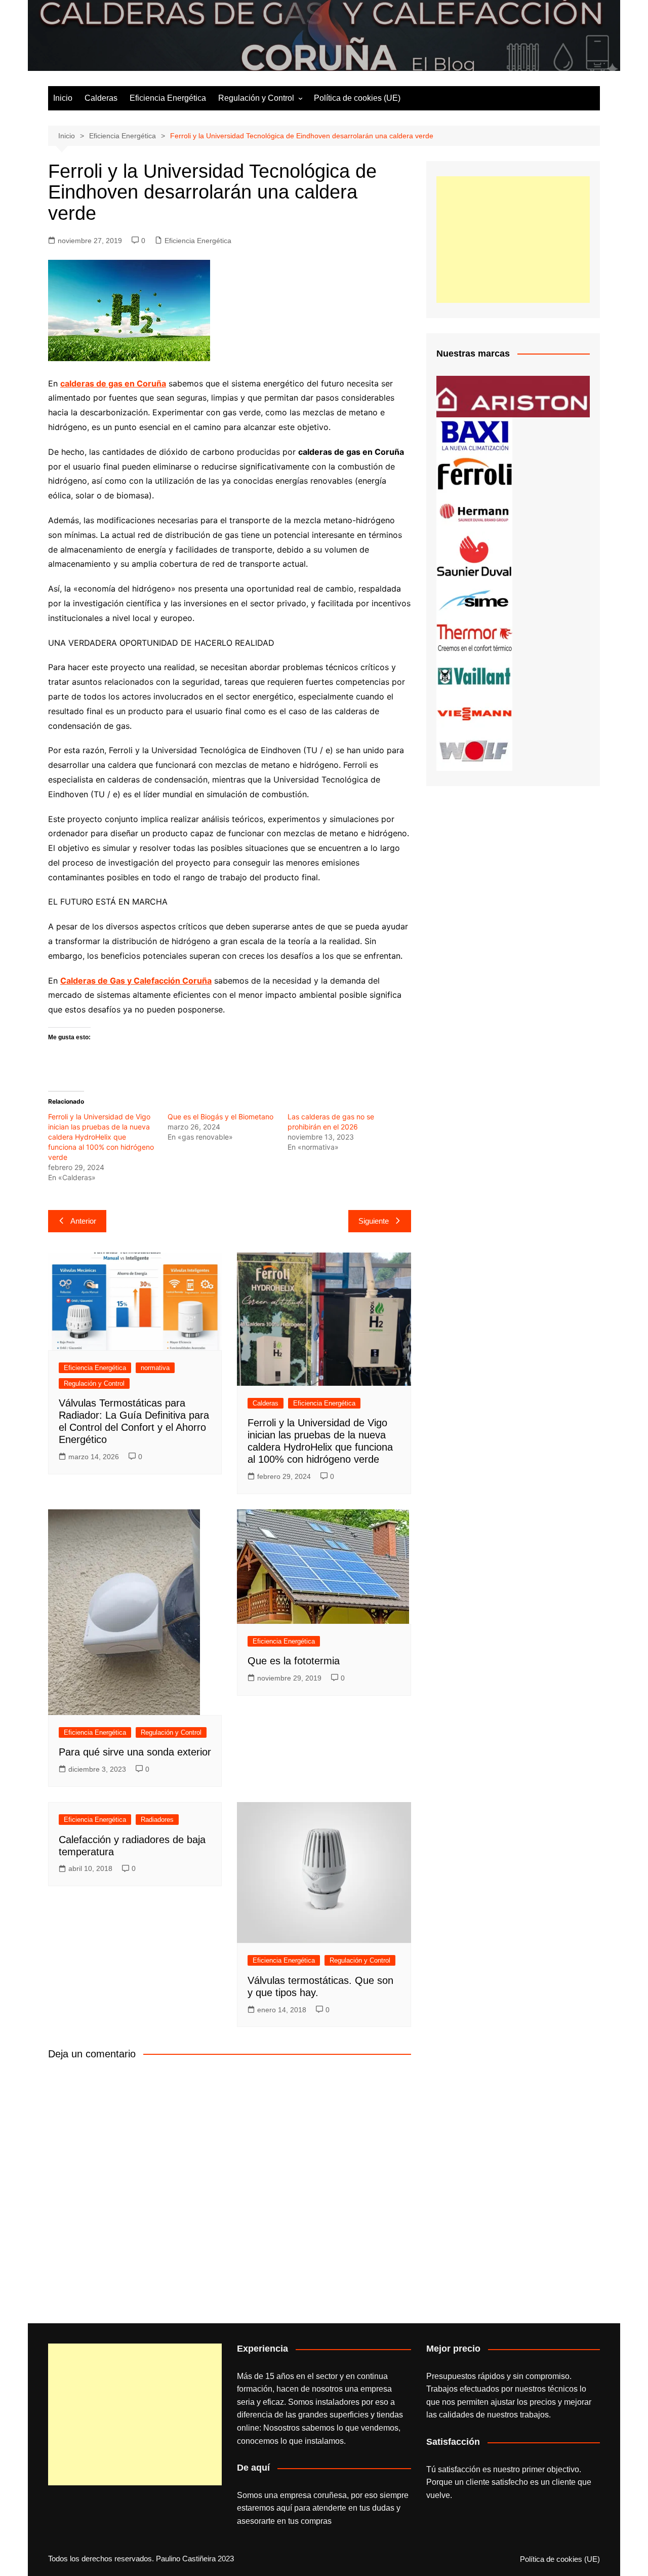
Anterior (83, 1221)
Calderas (101, 98)
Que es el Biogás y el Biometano (220, 1117)
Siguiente (374, 1221)
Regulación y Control (256, 98)
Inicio (63, 98)
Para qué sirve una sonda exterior (135, 1752)
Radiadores (157, 1820)
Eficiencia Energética (168, 98)
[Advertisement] (513, 240)
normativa (155, 1368)
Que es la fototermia (294, 1661)
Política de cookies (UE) (357, 98)
